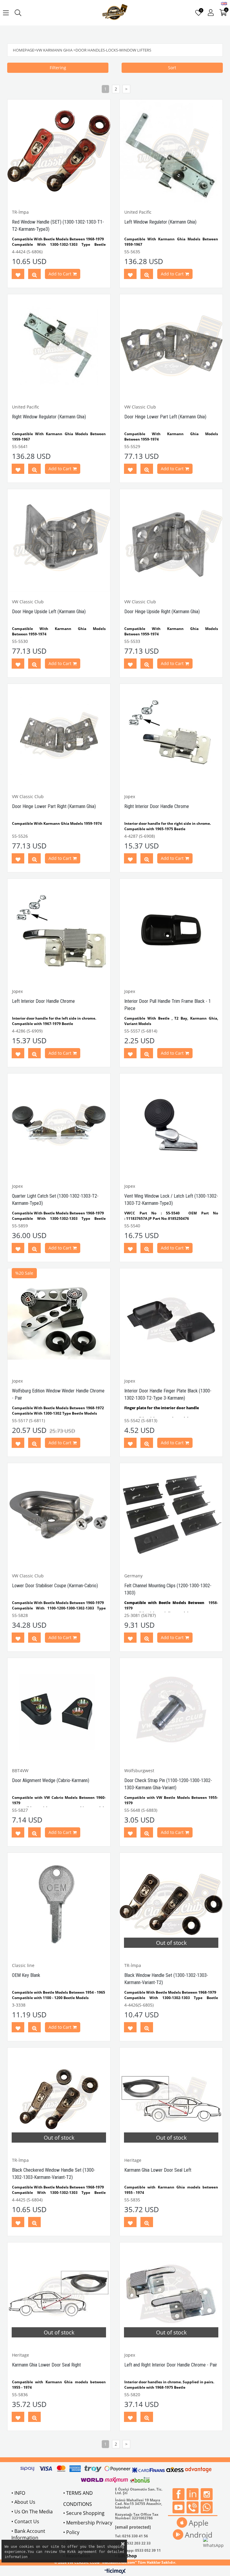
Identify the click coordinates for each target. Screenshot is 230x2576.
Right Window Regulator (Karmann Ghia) (49, 417)
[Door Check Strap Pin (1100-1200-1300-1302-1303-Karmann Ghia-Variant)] (171, 1709)
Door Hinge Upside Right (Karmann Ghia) (162, 612)
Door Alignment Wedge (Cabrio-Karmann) (51, 1780)
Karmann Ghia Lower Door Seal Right (46, 2365)
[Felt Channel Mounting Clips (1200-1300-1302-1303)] (171, 1515)
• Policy (71, 2532)
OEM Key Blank (26, 1975)
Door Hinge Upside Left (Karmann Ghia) (49, 612)
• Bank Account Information (28, 2534)
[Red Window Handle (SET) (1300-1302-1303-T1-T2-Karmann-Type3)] (59, 151)
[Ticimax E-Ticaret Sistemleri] (115, 2572)
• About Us (23, 2502)
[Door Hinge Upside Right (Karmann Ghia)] (171, 541)
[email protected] (133, 2527)
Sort (172, 68)
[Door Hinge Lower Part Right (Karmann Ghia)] (59, 735)
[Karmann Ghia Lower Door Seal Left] (171, 2099)
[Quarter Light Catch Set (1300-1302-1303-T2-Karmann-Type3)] (59, 1125)
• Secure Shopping (84, 2513)
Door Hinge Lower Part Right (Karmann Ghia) (54, 806)
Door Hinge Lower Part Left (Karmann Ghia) (165, 417)
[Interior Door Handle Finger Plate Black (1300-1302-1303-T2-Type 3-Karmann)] (171, 1320)
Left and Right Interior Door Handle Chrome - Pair (171, 2365)
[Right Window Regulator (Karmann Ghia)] (59, 346)
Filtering (58, 68)
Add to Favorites (18, 275)
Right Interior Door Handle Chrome (157, 806)
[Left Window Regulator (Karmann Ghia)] (171, 151)
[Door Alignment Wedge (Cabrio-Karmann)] (59, 1709)
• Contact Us (25, 2521)
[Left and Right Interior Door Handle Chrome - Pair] (171, 2294)
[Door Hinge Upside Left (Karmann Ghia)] (59, 541)
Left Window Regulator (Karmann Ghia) (160, 222)
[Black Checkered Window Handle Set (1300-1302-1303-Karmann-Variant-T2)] (59, 2099)
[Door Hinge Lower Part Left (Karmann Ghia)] (171, 346)
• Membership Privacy (88, 2523)
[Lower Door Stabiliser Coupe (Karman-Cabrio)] (59, 1515)
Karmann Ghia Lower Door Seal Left (158, 2170)
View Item (34, 275)
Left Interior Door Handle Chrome (43, 1001)
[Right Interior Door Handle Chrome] (171, 735)
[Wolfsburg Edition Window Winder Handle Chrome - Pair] (59, 1320)
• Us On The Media (32, 2512)
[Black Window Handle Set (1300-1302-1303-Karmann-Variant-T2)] (171, 1904)
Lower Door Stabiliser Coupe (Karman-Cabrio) (55, 1586)
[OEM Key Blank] (59, 1904)
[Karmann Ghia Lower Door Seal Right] (59, 2294)
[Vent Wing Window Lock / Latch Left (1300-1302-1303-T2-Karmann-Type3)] (171, 1125)
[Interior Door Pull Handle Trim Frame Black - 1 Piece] (171, 930)
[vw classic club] (115, 13)
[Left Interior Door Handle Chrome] (59, 930)
